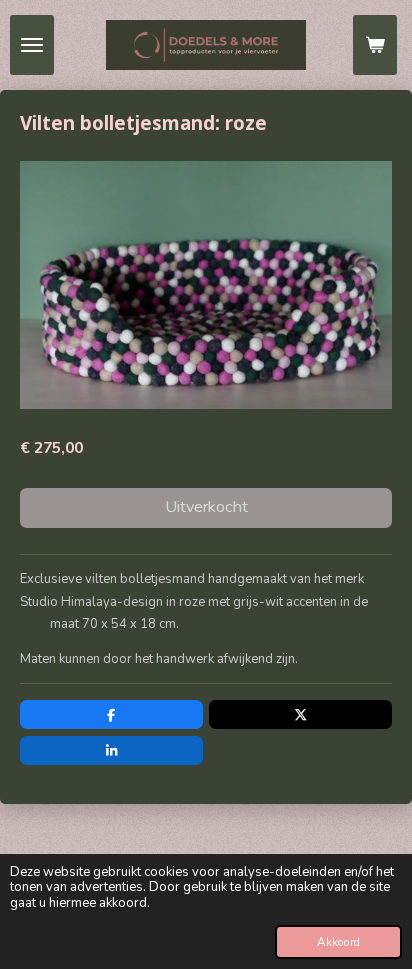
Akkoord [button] (338, 942)
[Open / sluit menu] (32, 45)
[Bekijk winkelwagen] (375, 45)
